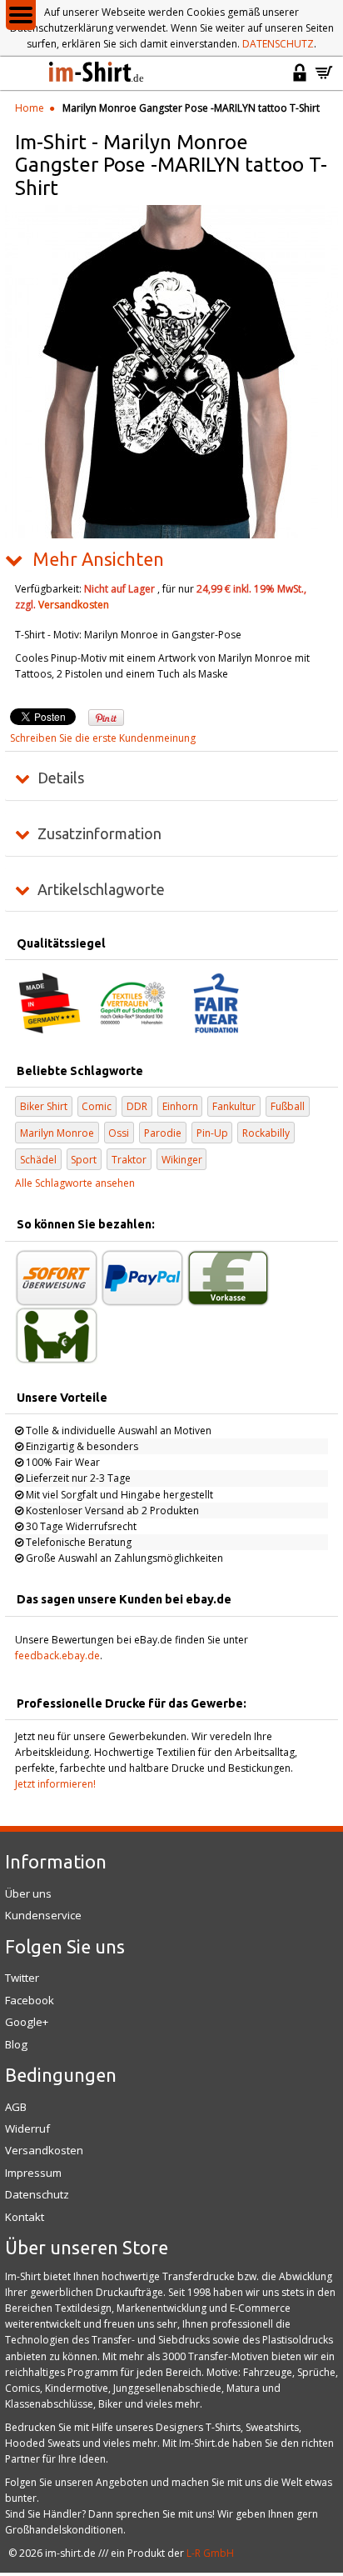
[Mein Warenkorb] (324, 80)
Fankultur (234, 1106)
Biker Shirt (44, 1106)
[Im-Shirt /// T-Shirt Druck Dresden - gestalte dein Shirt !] (97, 73)
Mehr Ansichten (98, 559)
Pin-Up (212, 1133)
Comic (97, 1106)
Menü (21, 15)
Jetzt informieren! (55, 1784)
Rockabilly (266, 1133)
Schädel (38, 1160)
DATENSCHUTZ (278, 44)
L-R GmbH (210, 2553)
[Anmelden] (300, 80)
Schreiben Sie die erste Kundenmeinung (103, 738)
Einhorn (180, 1106)
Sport (84, 1160)
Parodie (163, 1133)
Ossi (119, 1133)
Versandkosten (74, 605)
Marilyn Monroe (57, 1133)
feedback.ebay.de (57, 1656)
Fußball (288, 1106)
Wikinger (182, 1160)
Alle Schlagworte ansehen (75, 1183)
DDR (137, 1106)
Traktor (129, 1160)
